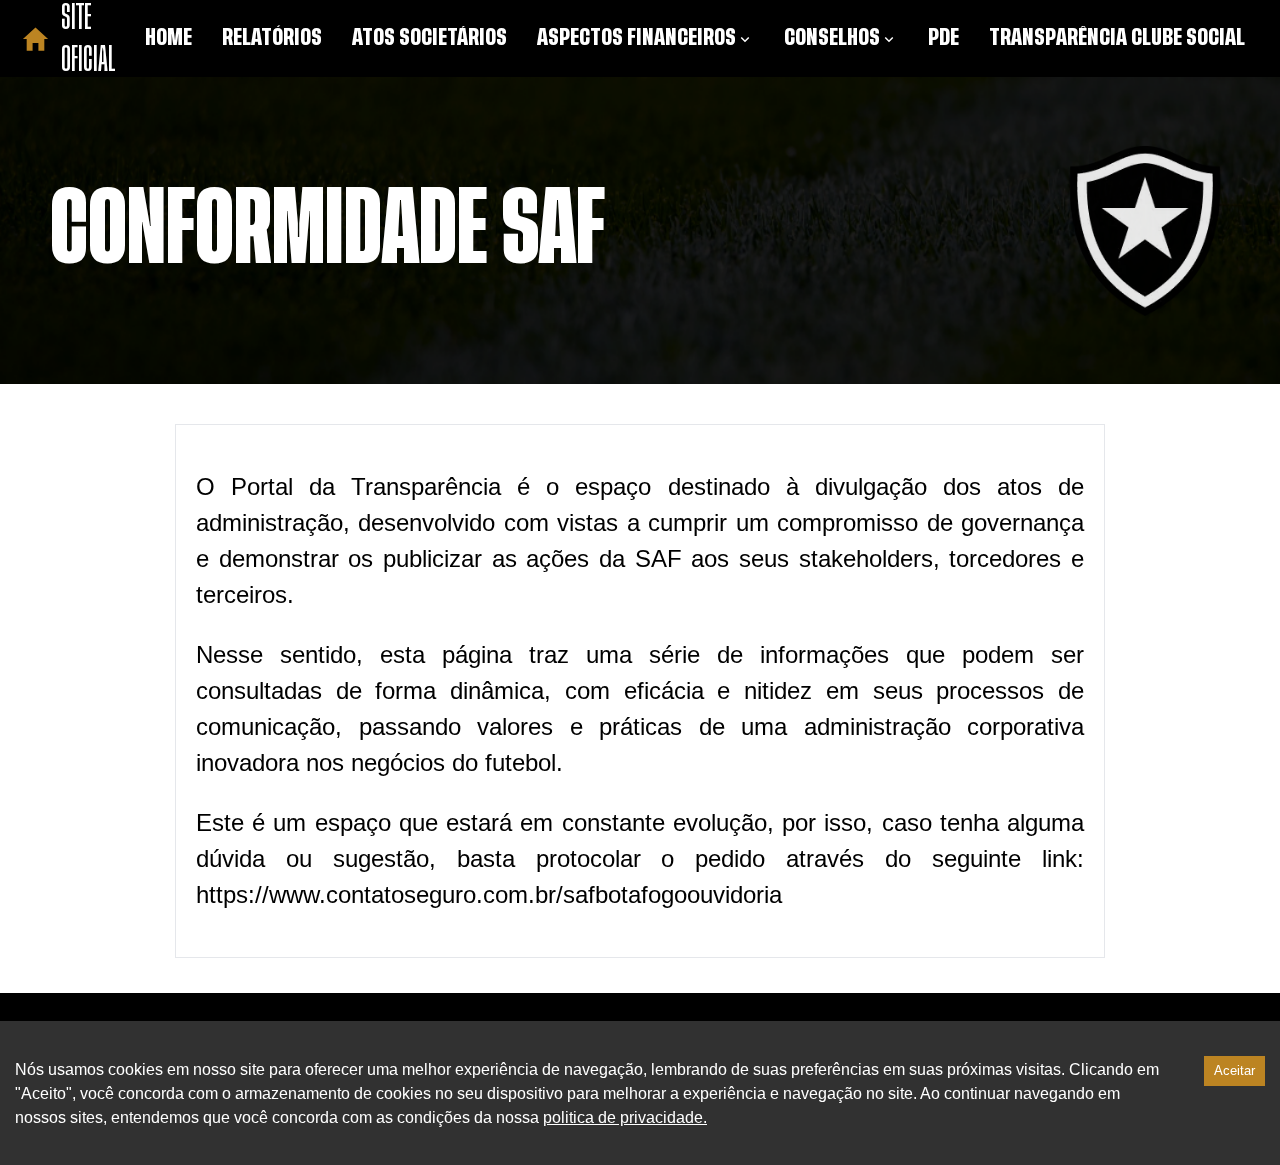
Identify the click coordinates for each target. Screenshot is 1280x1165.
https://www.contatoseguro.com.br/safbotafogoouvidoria (489, 894)
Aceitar (1234, 1070)
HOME (168, 38)
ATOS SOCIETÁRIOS (429, 38)
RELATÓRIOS (272, 38)
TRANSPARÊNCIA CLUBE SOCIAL (1117, 38)
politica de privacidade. (625, 1117)
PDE (943, 38)
